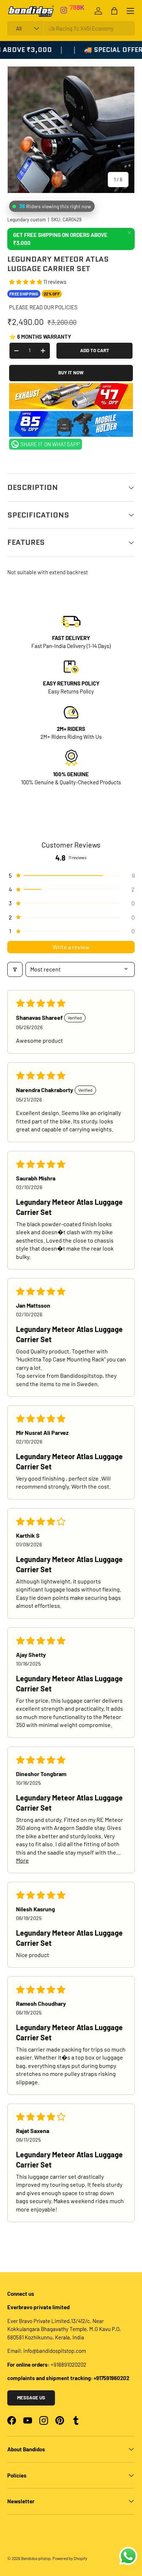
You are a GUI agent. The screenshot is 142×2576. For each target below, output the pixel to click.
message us (31, 2398)
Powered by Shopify (70, 2558)
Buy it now (71, 373)
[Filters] (15, 969)
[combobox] (71, 28)
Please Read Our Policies (43, 307)
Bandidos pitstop (36, 2558)
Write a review (71, 947)
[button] (26, 282)
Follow (80, 10)
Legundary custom (27, 220)
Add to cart (95, 350)
